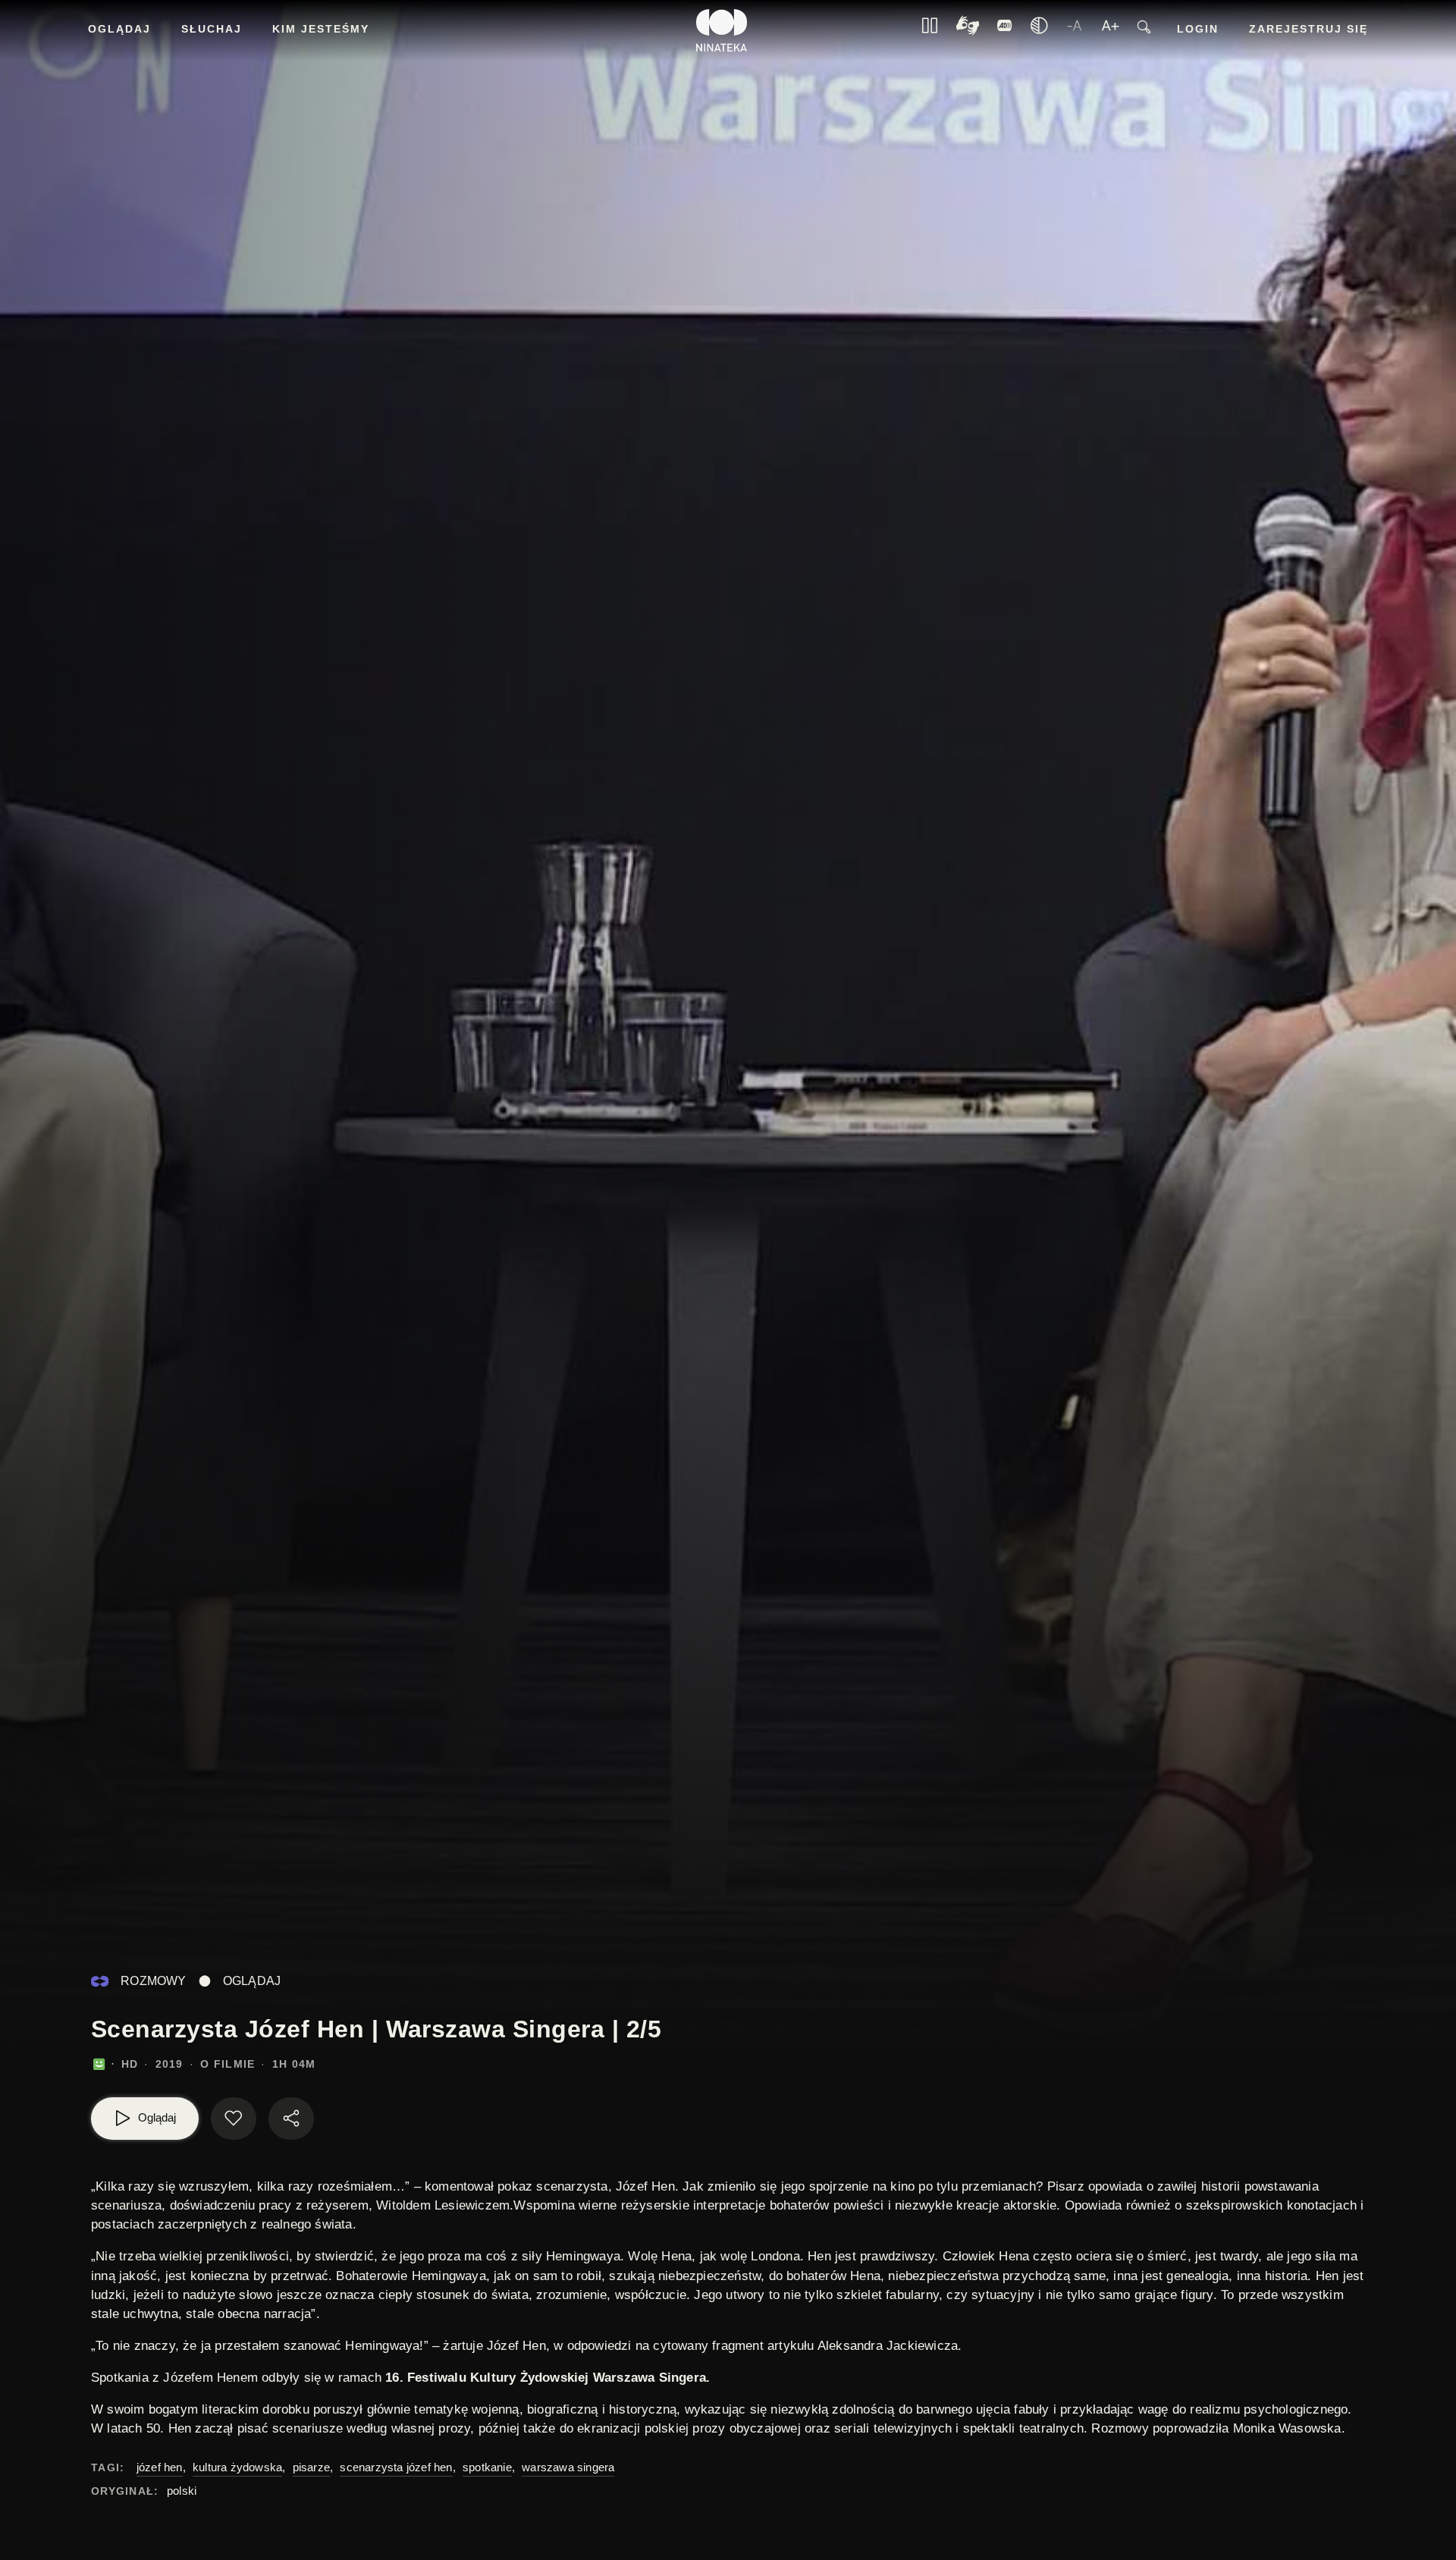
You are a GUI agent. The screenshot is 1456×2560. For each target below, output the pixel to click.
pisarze (311, 2467)
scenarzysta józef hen (396, 2467)
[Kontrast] (968, 31)
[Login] (1005, 30)
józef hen (160, 2467)
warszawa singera (568, 2467)
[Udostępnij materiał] (291, 2119)
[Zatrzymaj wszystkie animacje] (930, 30)
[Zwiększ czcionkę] (1110, 30)
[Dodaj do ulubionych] (234, 2119)
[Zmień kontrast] (1039, 30)
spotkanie (487, 2467)
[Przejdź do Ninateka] (722, 30)
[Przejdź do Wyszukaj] (1144, 31)
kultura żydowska (237, 2467)
